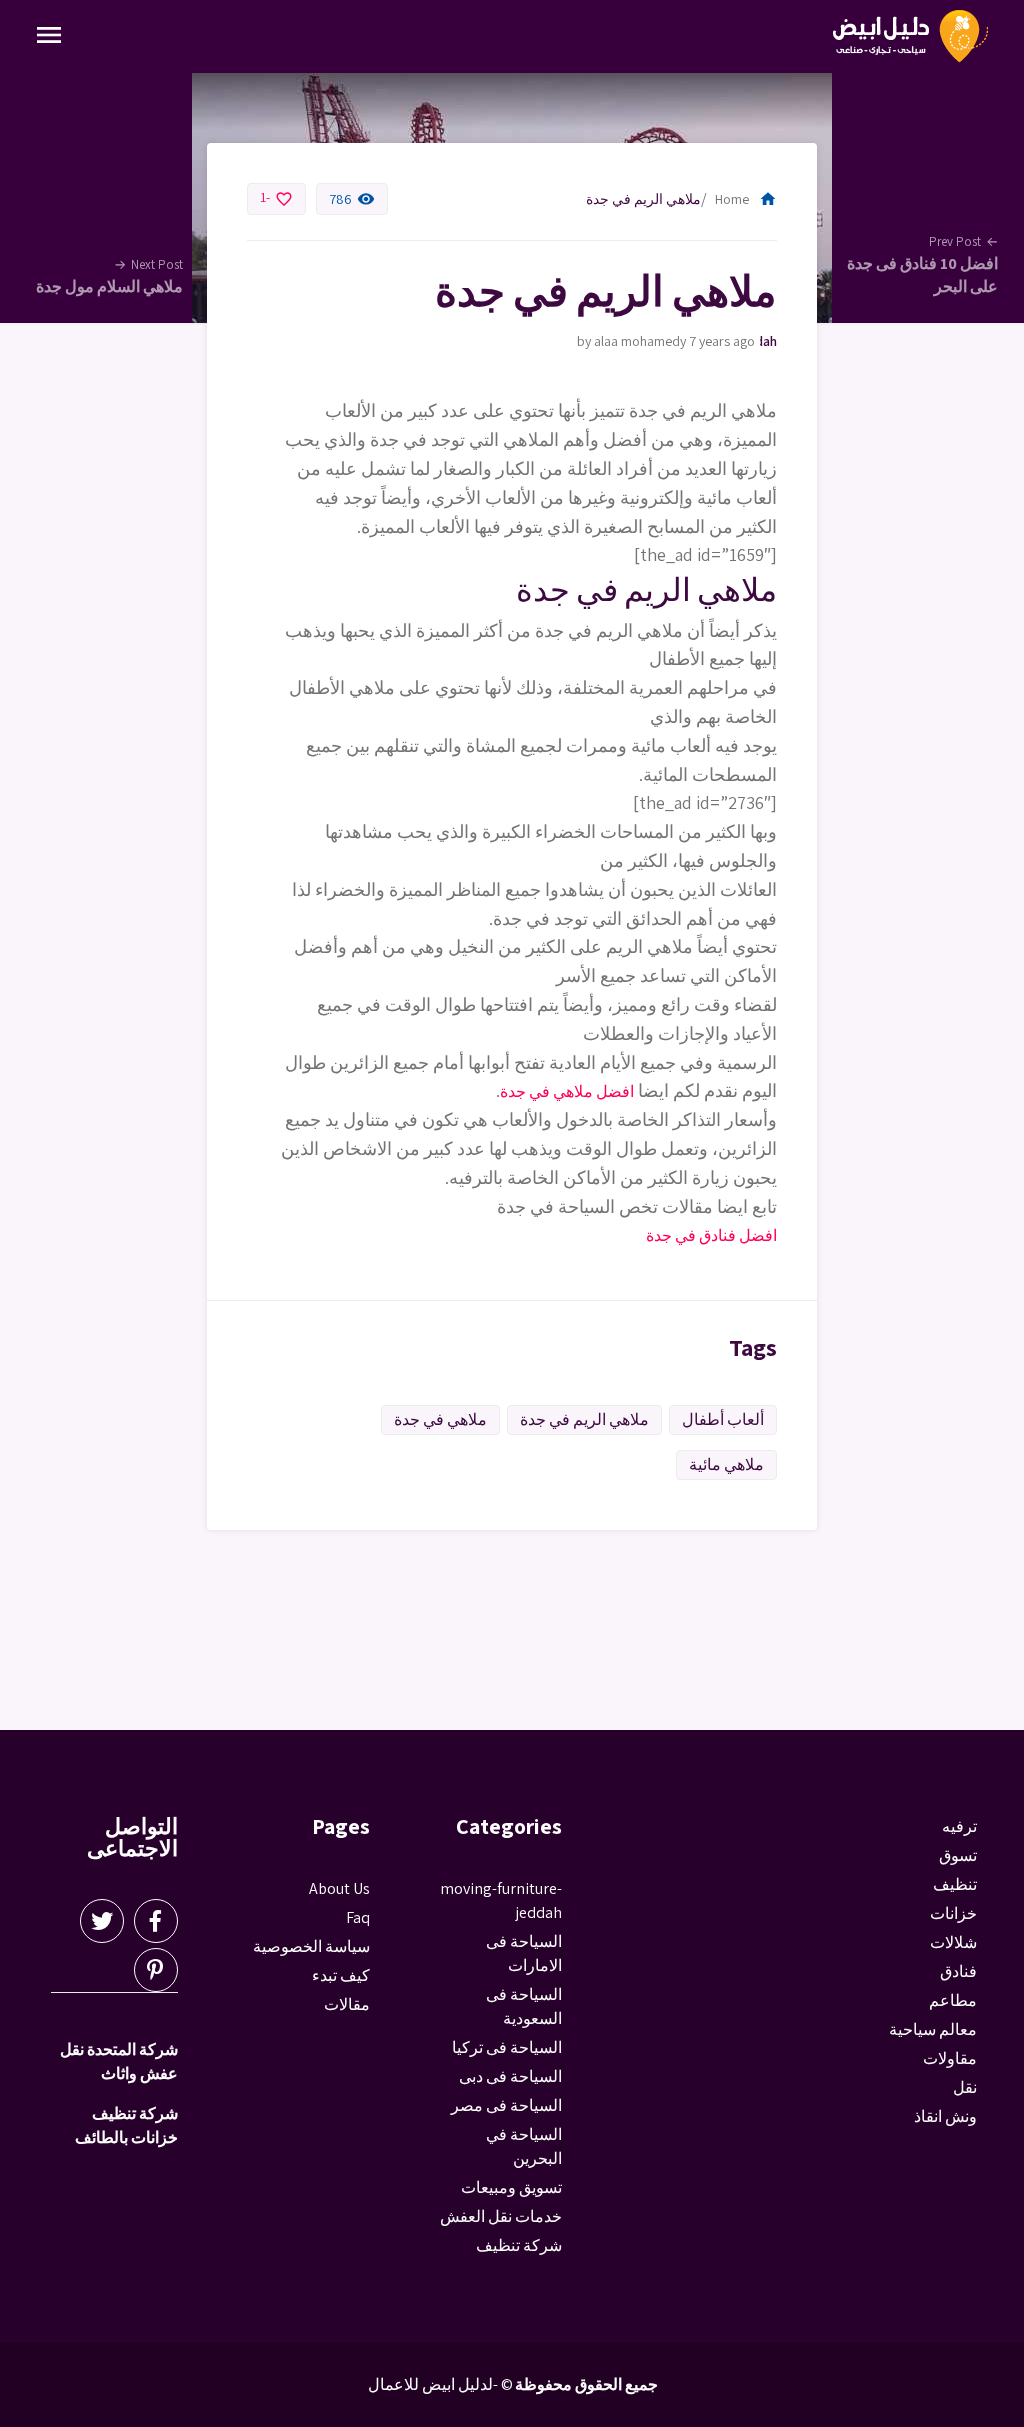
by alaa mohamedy (631, 341)
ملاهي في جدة (440, 1419)
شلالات (953, 1942)
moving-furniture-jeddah (768, 341)
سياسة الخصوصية (311, 1946)
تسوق (958, 1855)
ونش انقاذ (945, 2116)
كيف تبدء (341, 1975)
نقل (965, 2087)
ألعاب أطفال (723, 1419)
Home (746, 199)
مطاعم (953, 2000)
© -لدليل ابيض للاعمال (440, 2384)
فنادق (958, 1971)
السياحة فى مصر (506, 2105)
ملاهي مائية (726, 1464)
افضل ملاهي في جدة (567, 1091)
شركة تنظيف (519, 2245)
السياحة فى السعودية (524, 2006)
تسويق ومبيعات (511, 2187)
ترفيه (959, 1826)
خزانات (953, 1913)
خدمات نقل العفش (501, 2216)
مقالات (347, 2004)
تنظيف (955, 1884)
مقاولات (950, 2058)
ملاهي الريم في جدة (584, 1419)
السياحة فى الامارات (524, 1953)
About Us (339, 1888)
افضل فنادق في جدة (711, 1235)
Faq (358, 1917)
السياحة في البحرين (524, 2146)
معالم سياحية (933, 2029)
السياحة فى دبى (510, 2076)
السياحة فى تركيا (507, 2047)
